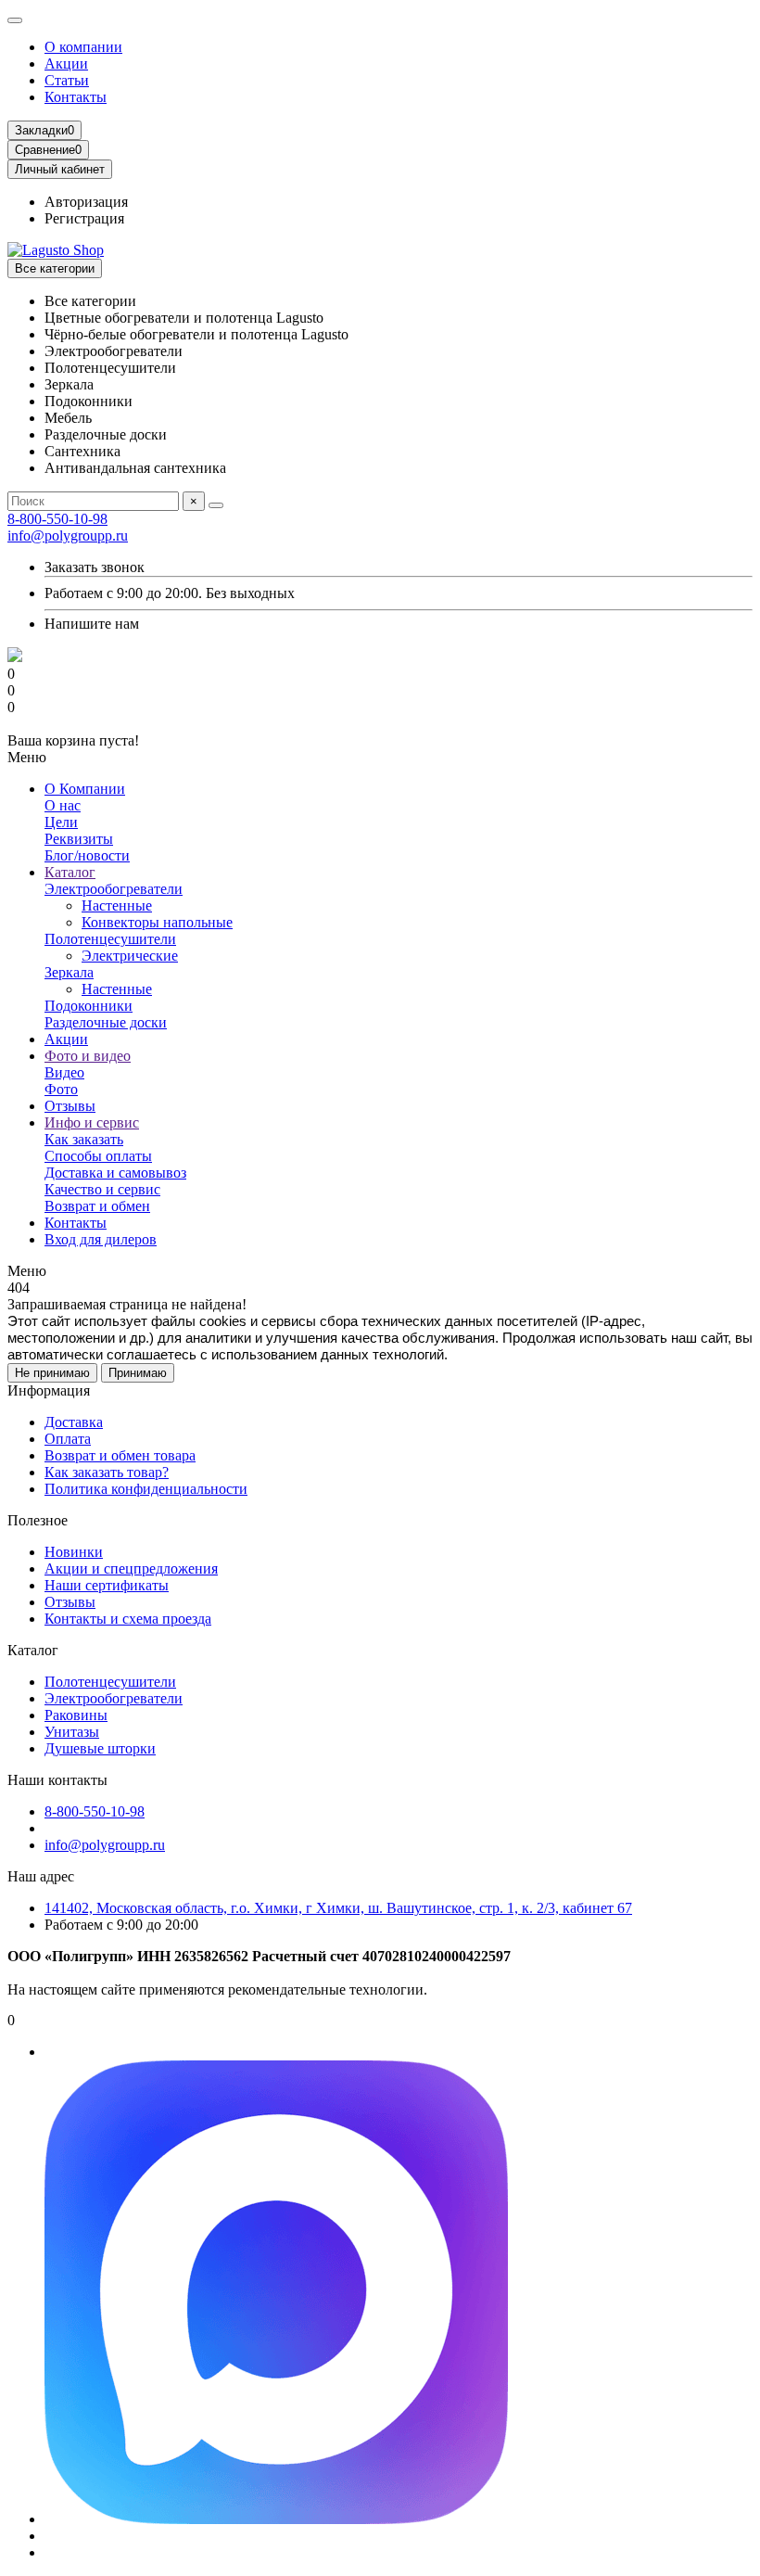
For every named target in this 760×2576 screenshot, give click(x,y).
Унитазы (72, 1732)
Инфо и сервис (92, 1122)
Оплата (68, 1439)
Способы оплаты (98, 1156)
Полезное (38, 1520)
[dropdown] (15, 20)
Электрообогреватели (114, 889)
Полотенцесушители (110, 939)
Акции (66, 64)
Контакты (76, 97)
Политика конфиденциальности (146, 1489)
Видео (64, 1072)
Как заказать (84, 1139)
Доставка (74, 1422)
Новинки (74, 1552)
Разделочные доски (106, 1022)
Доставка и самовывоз (115, 1173)
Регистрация (84, 218)
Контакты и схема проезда (128, 1619)
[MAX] (276, 2519)
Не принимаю (52, 1373)
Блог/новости (87, 855)
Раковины (76, 1715)
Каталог (70, 872)
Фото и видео (88, 1056)
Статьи (67, 80)
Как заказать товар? (107, 1472)
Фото (61, 1089)
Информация (49, 1390)
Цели (61, 822)
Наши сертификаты (107, 1585)
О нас (63, 805)
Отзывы (70, 1106)
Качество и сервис (102, 1189)
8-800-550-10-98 (57, 519)
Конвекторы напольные (157, 922)
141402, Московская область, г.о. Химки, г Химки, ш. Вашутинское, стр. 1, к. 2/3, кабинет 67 (338, 1908)
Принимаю (138, 1373)
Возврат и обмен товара (120, 1455)
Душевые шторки (100, 1748)
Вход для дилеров (101, 1239)
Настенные (117, 905)
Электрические (130, 956)
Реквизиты (79, 839)
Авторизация (86, 202)
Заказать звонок (95, 567)
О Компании (85, 789)
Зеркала (69, 972)
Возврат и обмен (97, 1206)
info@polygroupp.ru (68, 536)
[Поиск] (216, 505)
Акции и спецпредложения (131, 1569)
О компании (83, 47)
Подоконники (89, 1006)
